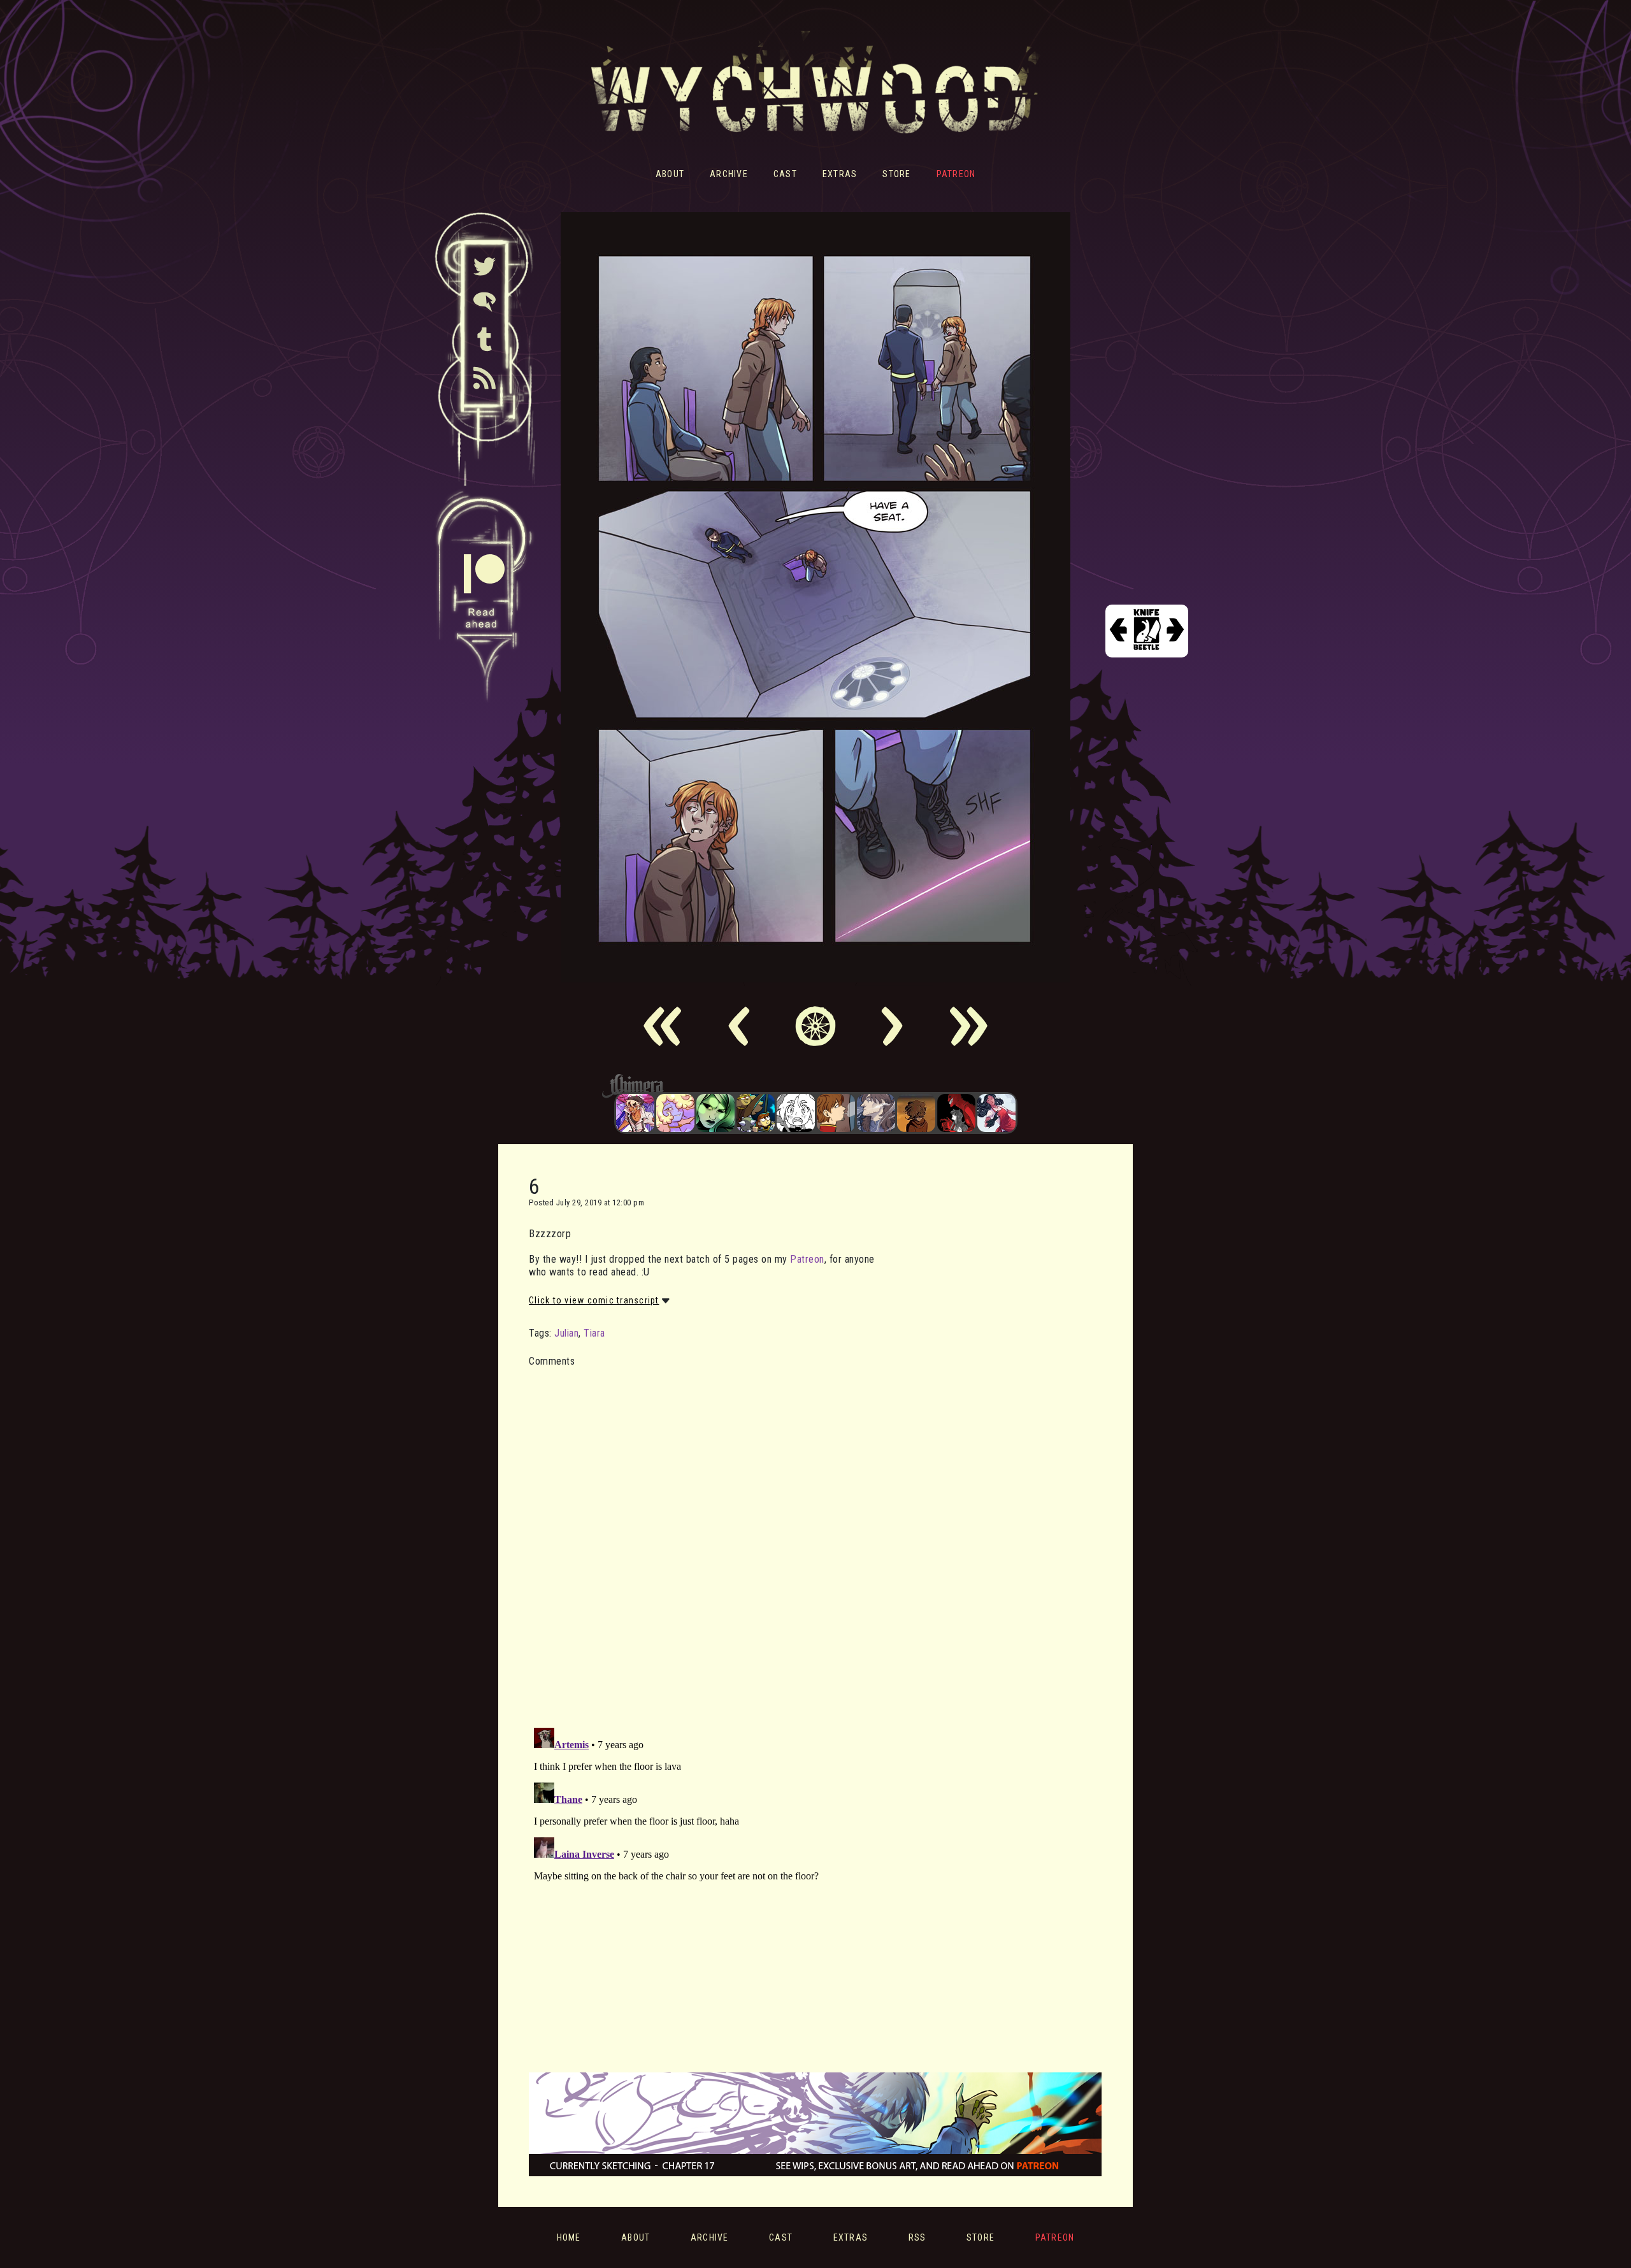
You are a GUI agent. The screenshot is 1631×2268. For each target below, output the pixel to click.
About (670, 174)
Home (569, 2237)
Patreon (956, 174)
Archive (729, 174)
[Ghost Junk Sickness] (635, 1113)
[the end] (715, 1113)
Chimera (808, 1086)
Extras (840, 174)
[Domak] (796, 1113)
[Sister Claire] (675, 1113)
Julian (566, 1333)
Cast (785, 174)
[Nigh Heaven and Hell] (956, 1113)
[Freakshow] (836, 1113)
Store (896, 174)
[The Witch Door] (876, 1113)
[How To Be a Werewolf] (996, 1113)
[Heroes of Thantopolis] (756, 1113)
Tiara (594, 1333)
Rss (917, 2237)
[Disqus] (704, 1540)
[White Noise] (916, 1113)
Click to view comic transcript (594, 1300)
